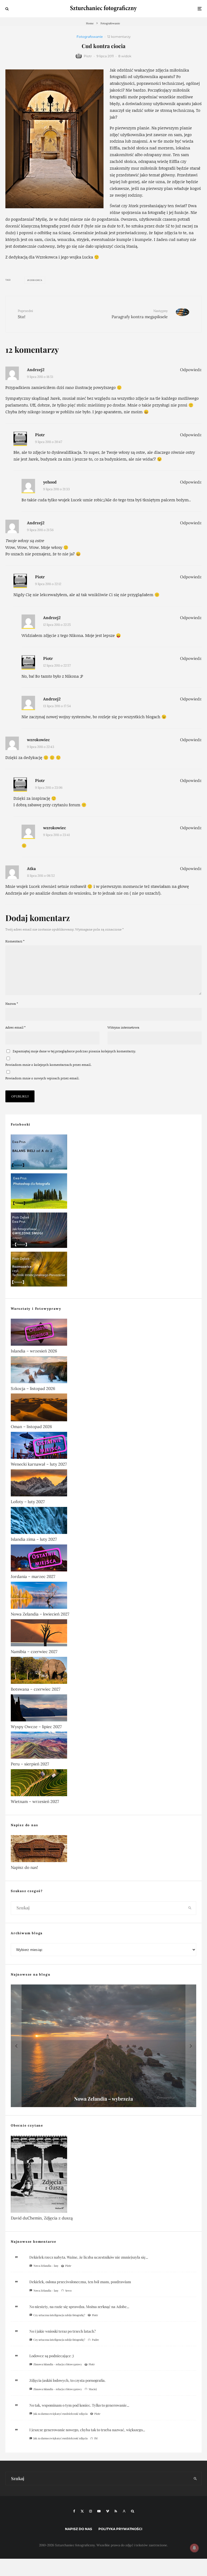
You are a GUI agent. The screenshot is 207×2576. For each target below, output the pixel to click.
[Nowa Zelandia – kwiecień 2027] (103, 1596)
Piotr (88, 56)
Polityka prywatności (120, 2529)
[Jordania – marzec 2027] (103, 1559)
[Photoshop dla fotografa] (103, 1192)
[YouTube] (99, 2511)
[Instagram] (91, 2511)
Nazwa (12, 1004)
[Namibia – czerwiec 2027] (103, 1634)
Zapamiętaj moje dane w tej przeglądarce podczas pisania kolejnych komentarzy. (74, 1051)
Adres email (15, 1027)
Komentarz (15, 941)
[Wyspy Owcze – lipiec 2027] (103, 1709)
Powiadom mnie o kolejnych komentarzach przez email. (48, 1065)
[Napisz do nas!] (103, 1850)
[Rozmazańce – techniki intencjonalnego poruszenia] (103, 1270)
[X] (82, 2511)
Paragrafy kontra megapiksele (140, 314)
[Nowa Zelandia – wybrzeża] (103, 2046)
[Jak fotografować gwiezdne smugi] (103, 1231)
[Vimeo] (108, 2511)
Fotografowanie (90, 37)
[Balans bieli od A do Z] (103, 1153)
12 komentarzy (119, 37)
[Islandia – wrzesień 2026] (103, 1333)
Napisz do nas (79, 2529)
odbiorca (36, 280)
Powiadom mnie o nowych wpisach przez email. (42, 1078)
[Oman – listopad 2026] (103, 1408)
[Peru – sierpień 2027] (103, 1746)
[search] (190, 1908)
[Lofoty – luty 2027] (103, 1484)
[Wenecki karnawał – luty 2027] (103, 1446)
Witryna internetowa (123, 1027)
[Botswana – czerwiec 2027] (103, 1671)
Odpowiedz (191, 370)
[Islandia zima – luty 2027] (103, 1522)
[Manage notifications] (194, 2548)
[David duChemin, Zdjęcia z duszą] (103, 2175)
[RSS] (116, 2511)
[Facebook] (74, 2511)
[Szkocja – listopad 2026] (103, 1371)
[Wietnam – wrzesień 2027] (103, 1784)
